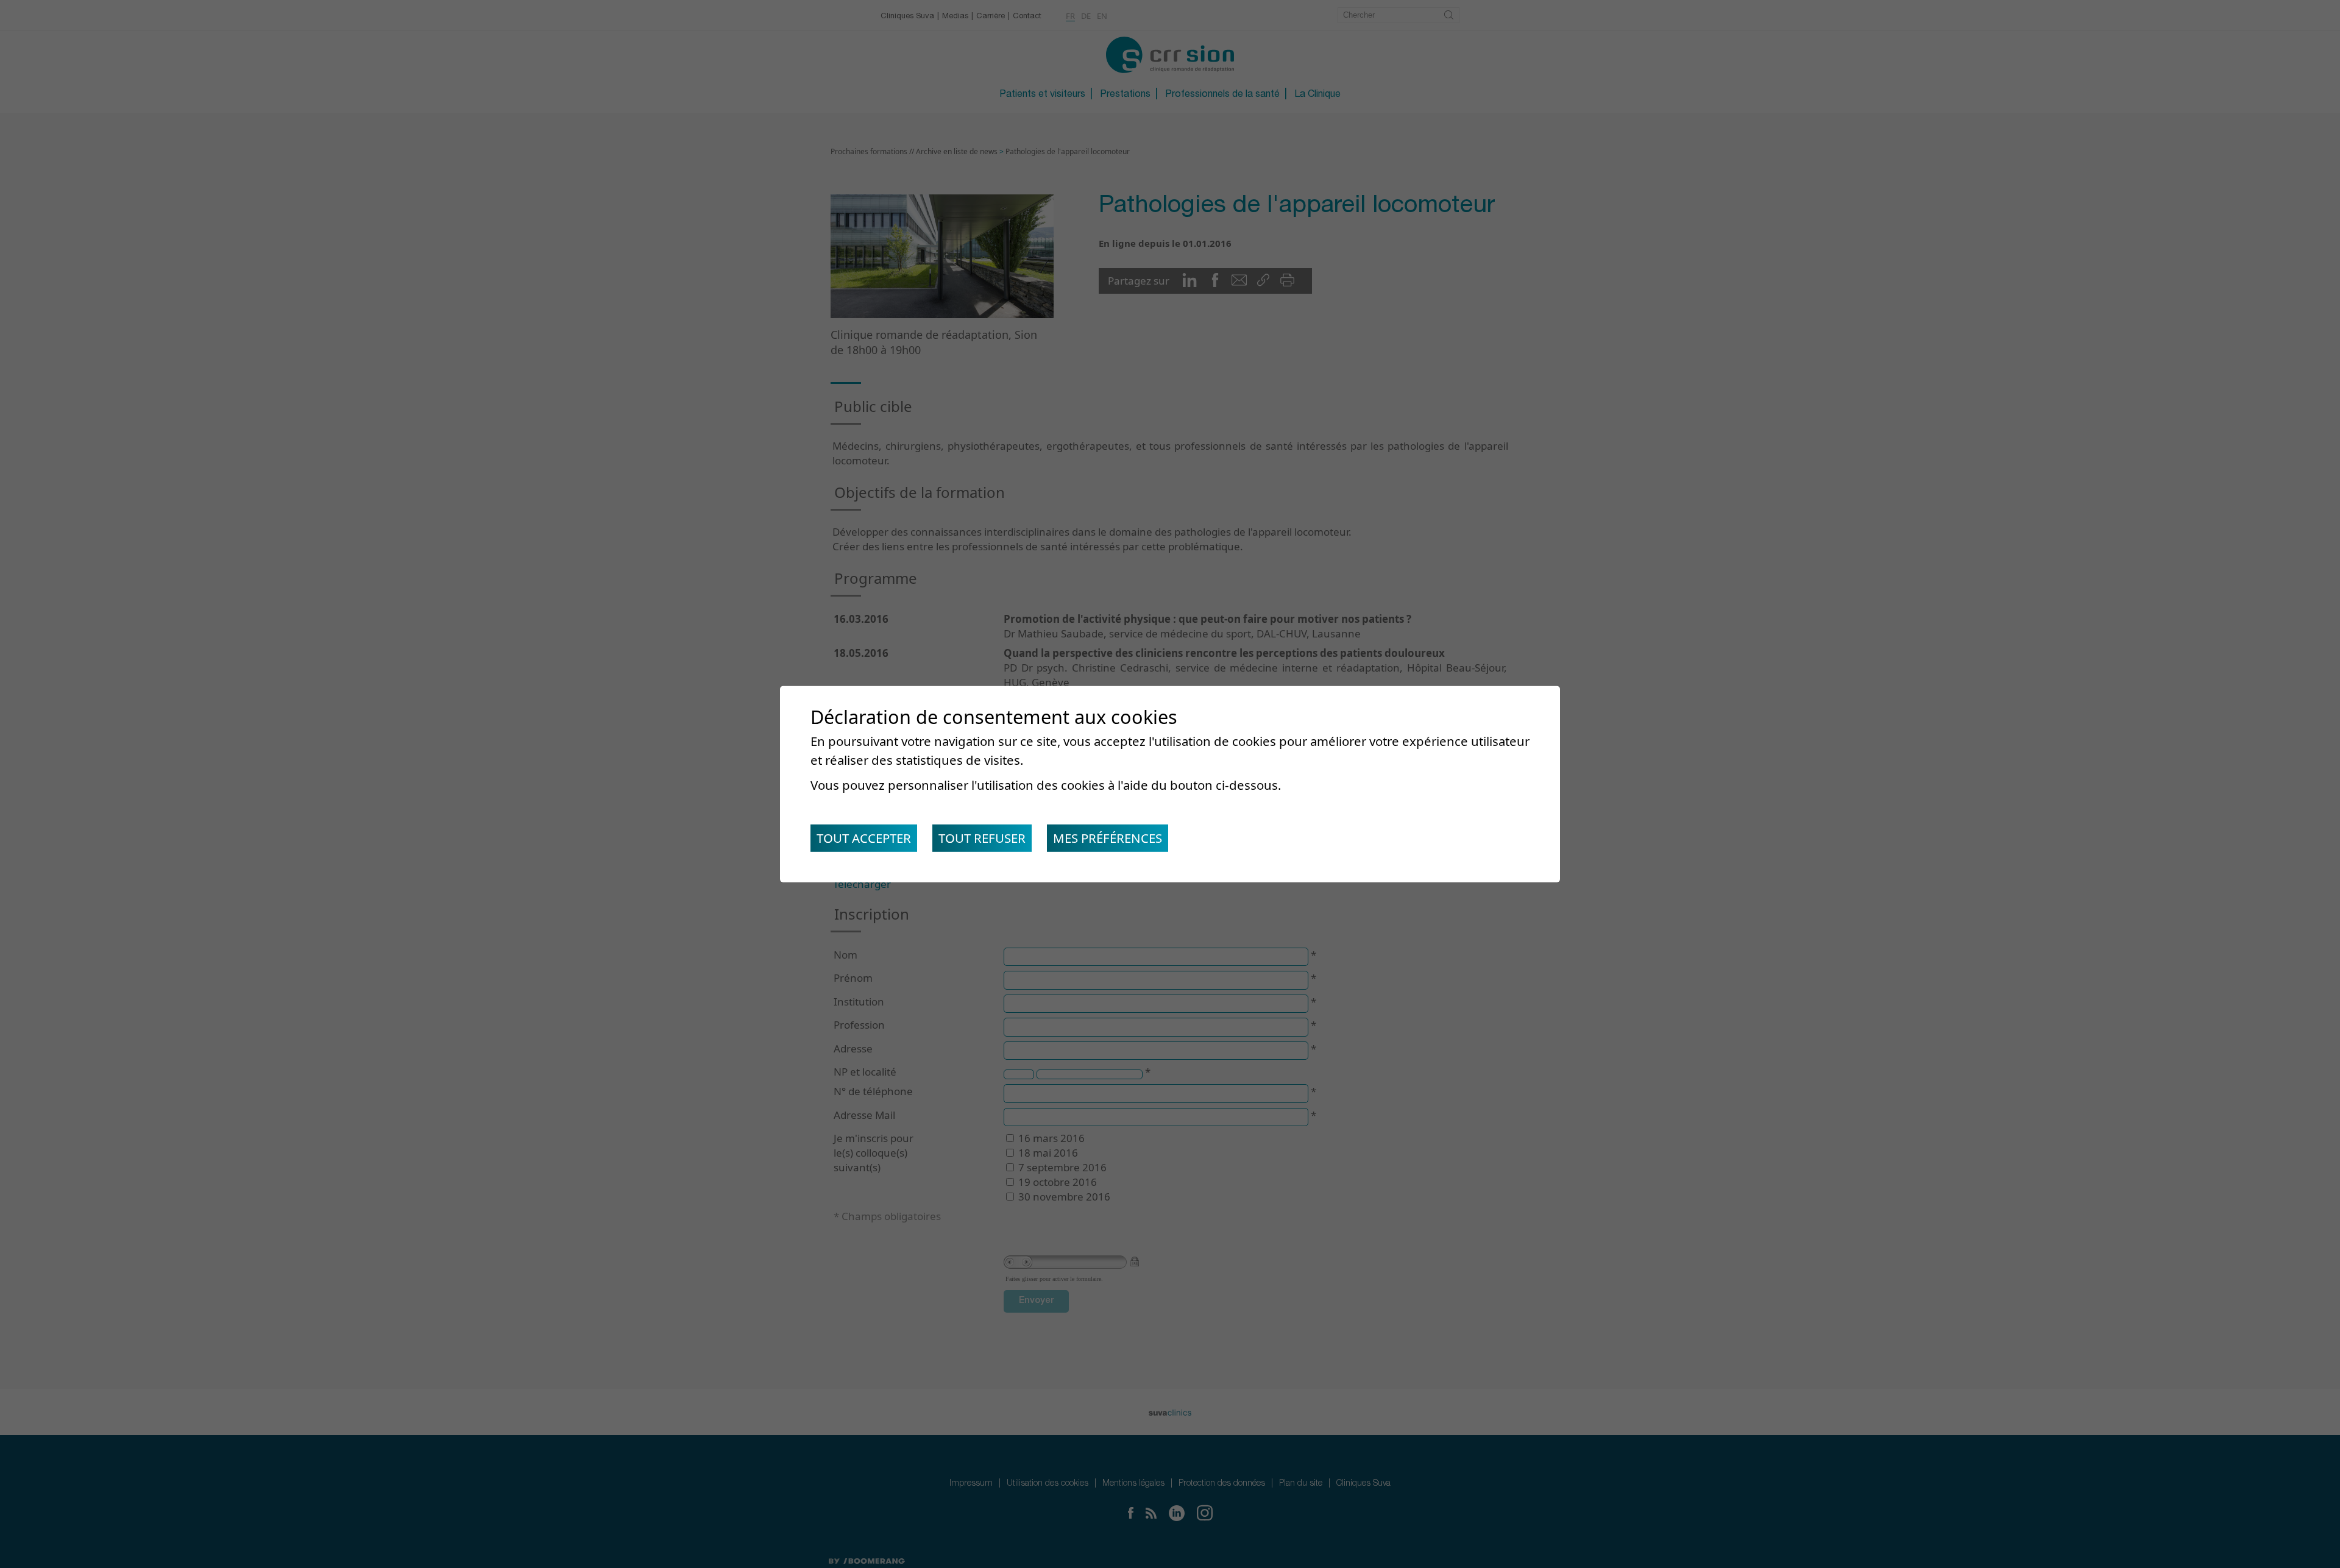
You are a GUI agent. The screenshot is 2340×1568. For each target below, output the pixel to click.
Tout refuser (982, 838)
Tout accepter (864, 838)
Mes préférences (1108, 838)
